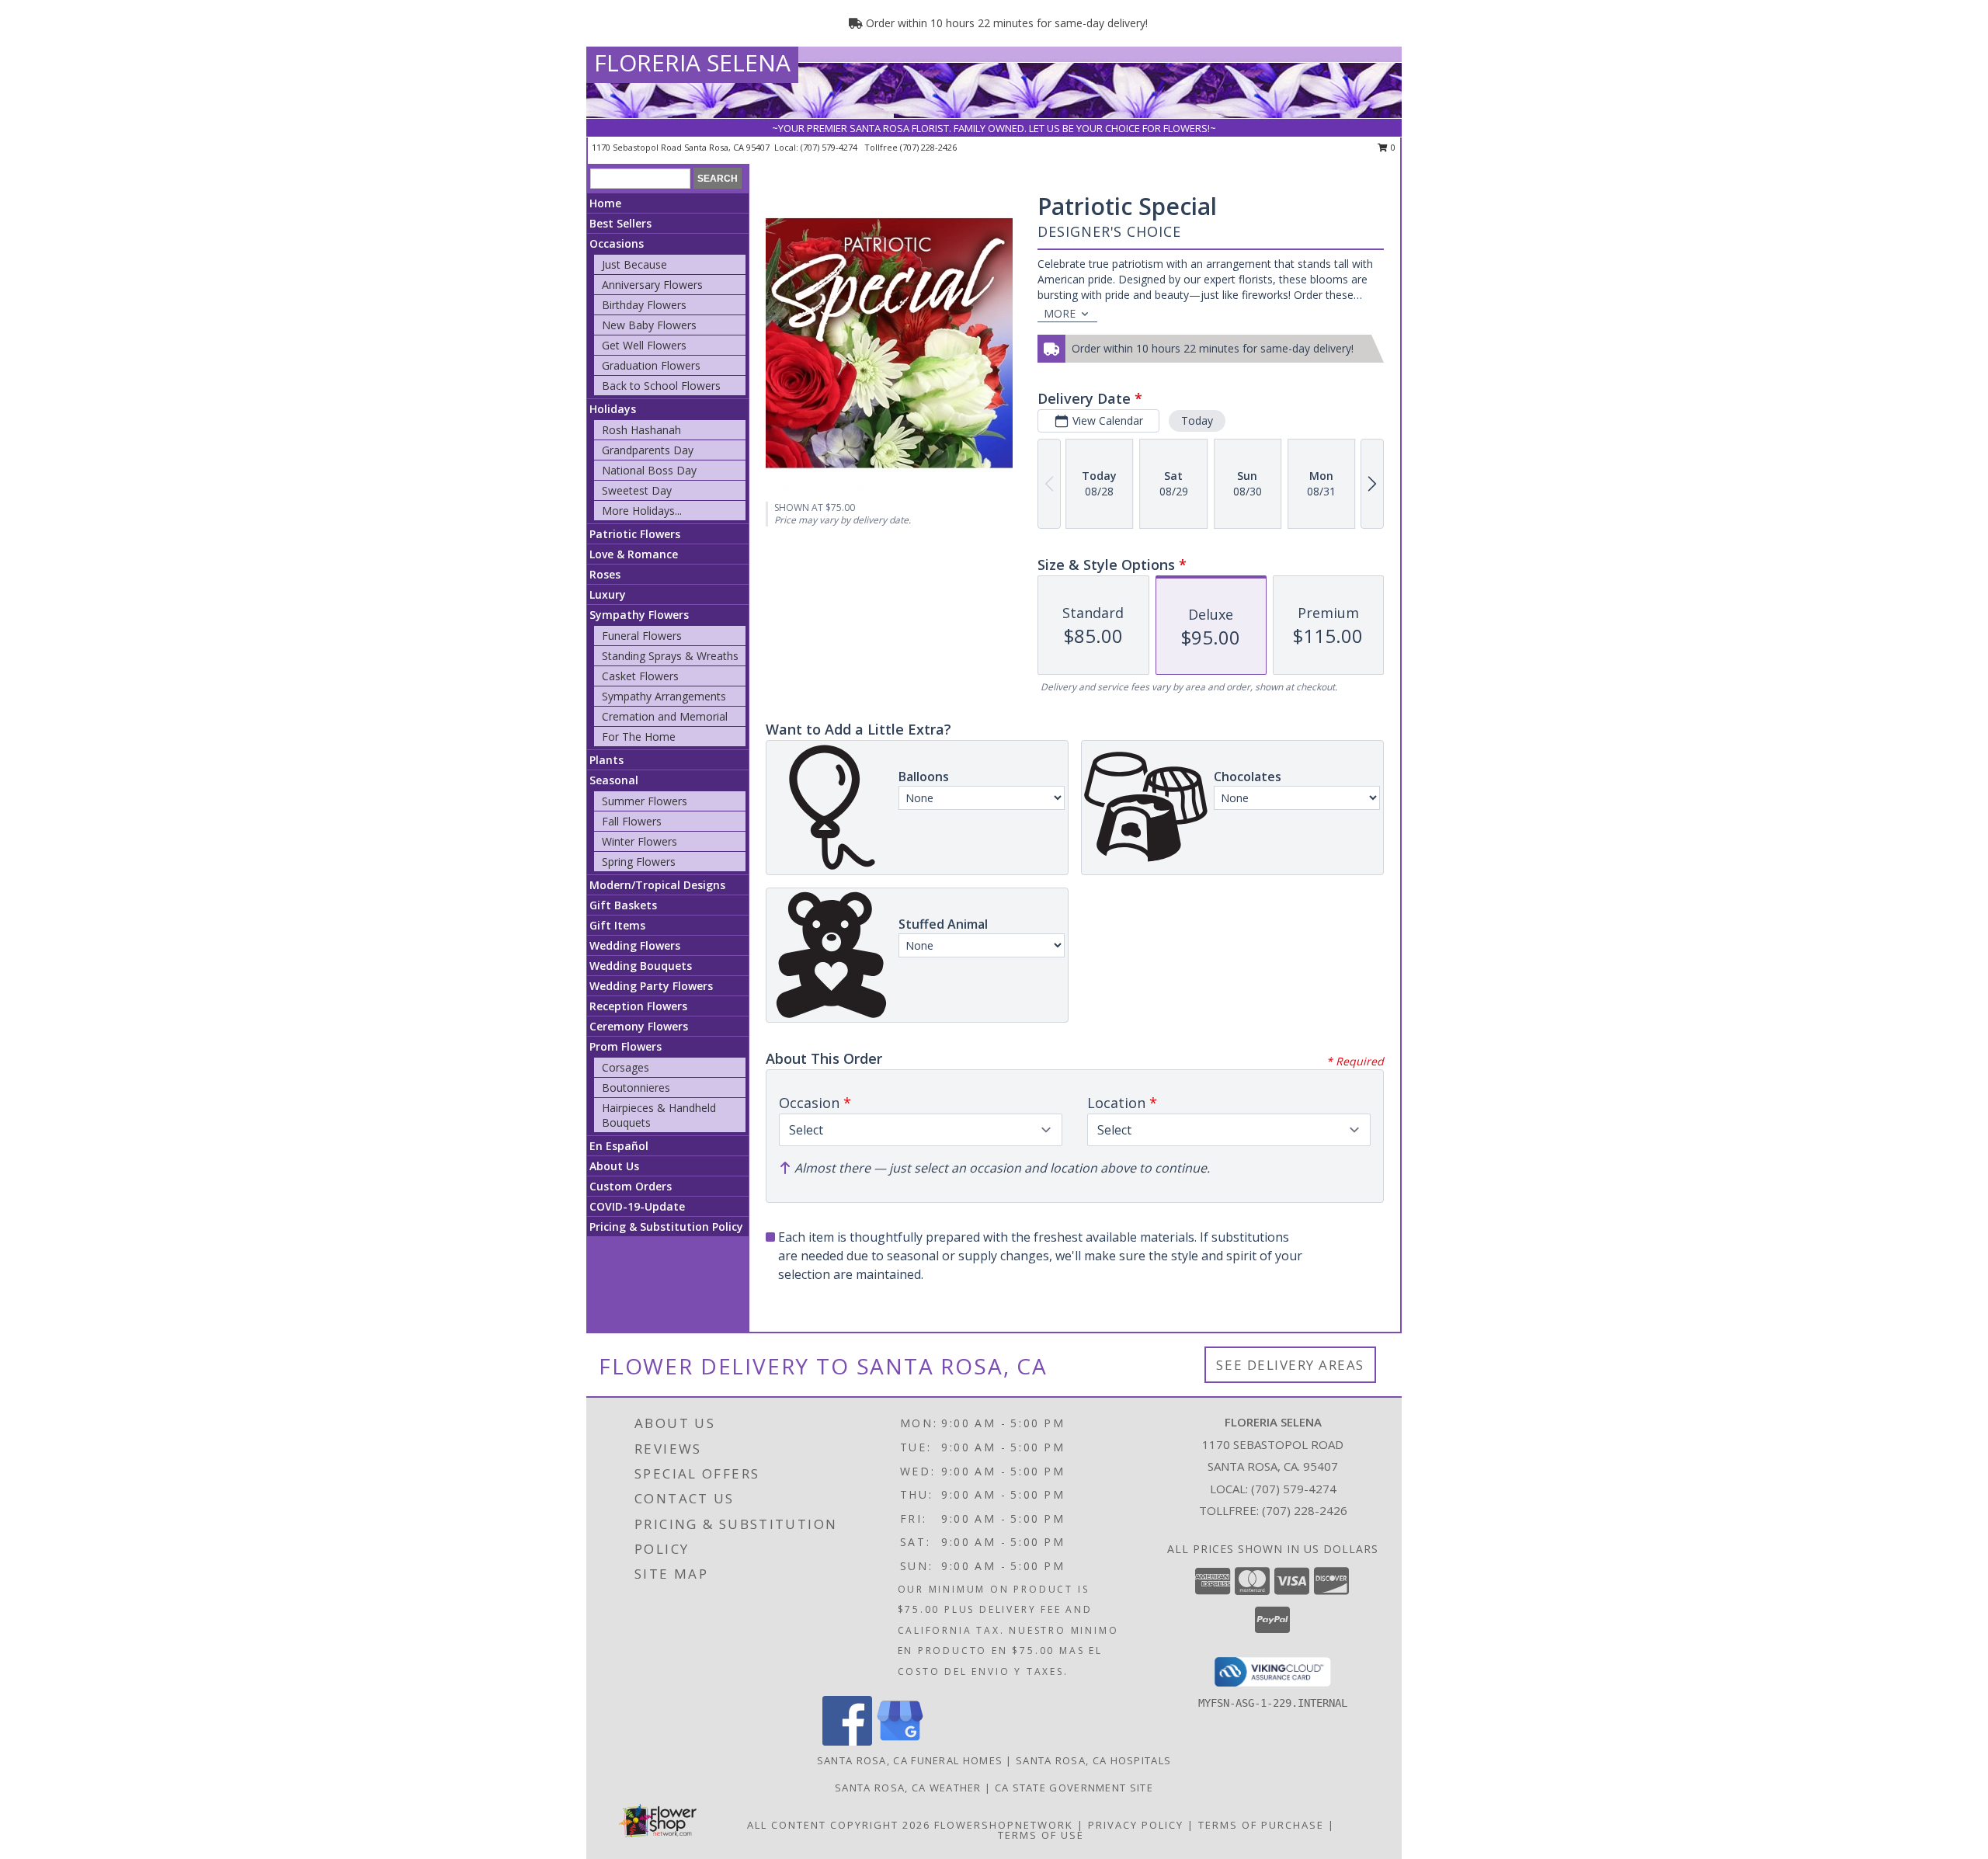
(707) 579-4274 (830, 147)
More (1060, 313)
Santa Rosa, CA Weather (908, 1788)
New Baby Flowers (649, 325)
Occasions (617, 243)
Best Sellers (620, 223)
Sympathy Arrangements (664, 696)
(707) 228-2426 (928, 147)
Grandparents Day (648, 450)
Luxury (608, 594)
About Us (614, 1166)
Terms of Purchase (1261, 1825)
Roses (605, 574)
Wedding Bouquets (641, 966)
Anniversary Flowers (652, 285)
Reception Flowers (638, 1006)
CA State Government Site (1074, 1788)
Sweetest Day (637, 490)
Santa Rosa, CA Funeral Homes (910, 1760)
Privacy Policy (1136, 1825)
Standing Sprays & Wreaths (670, 656)
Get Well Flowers (644, 345)
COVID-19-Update (637, 1206)
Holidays (613, 409)
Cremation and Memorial (665, 716)
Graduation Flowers (651, 365)
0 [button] (1392, 147)
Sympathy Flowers (639, 615)
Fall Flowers (632, 821)
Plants (606, 760)
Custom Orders (631, 1186)
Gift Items (617, 925)
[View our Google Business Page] (900, 1741)
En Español (619, 1146)
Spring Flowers (639, 862)
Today (1197, 420)
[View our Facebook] (847, 1741)
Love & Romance (634, 554)
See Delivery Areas (1290, 1365)
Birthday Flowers (644, 305)
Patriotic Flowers (635, 534)
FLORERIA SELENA (692, 63)
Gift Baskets (623, 905)
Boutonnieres (636, 1088)
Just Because (634, 264)
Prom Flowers (626, 1046)
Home (605, 203)
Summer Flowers (645, 801)
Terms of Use (1041, 1835)
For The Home (639, 737)
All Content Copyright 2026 (839, 1825)
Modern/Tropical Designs (657, 885)
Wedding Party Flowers (651, 986)
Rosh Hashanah (641, 430)
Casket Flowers (640, 676)
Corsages (626, 1067)
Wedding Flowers (635, 945)
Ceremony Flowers (639, 1026)
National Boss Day (649, 470)
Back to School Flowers (661, 386)
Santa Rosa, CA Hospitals (1093, 1760)
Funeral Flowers (642, 636)
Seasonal (614, 780)
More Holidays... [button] (642, 511)
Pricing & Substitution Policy (666, 1227)
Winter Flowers (639, 841)
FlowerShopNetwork (1004, 1825)
